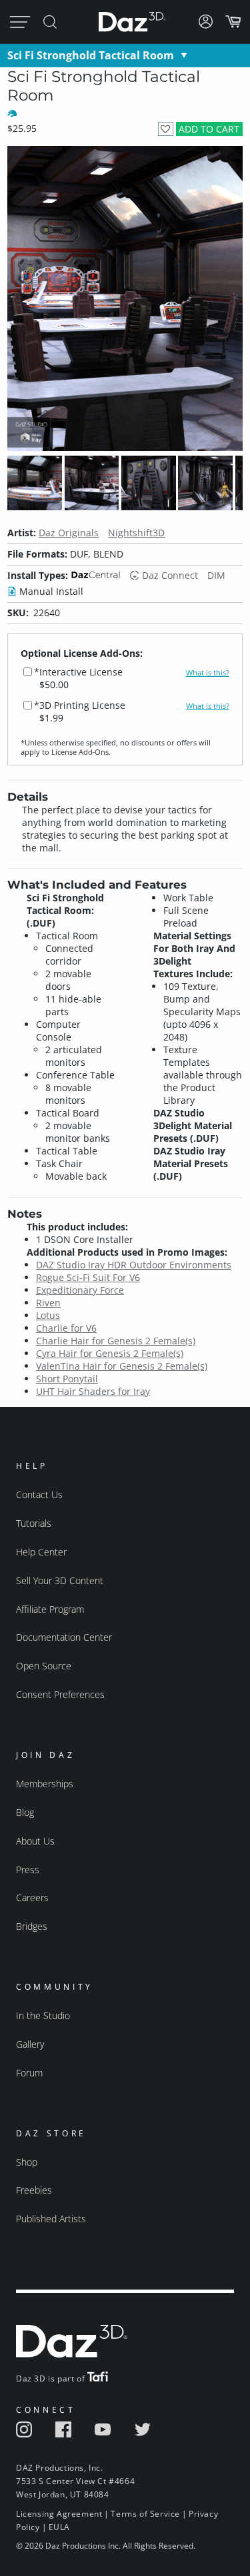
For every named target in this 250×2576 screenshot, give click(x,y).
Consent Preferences (60, 1694)
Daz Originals (69, 533)
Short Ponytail (67, 1379)
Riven (48, 1303)
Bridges (32, 1926)
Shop (27, 2162)
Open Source (44, 1666)
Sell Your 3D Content (60, 1580)
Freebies (34, 2190)
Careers (32, 1898)
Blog (25, 1812)
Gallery (30, 2044)
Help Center (41, 1552)
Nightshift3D (136, 533)
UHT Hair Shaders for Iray (93, 1391)
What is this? (208, 673)
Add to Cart (209, 129)
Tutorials (34, 1523)
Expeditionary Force (80, 1290)
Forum (29, 2073)
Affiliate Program (50, 1609)
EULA (59, 2527)
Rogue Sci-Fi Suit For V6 (88, 1277)
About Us (35, 1841)
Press (28, 1870)
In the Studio (43, 2015)
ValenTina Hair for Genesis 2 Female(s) (122, 1366)
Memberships (45, 1784)
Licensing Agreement (59, 2514)
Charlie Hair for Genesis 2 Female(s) (116, 1341)
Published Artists (51, 2219)
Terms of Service (145, 2514)
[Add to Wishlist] (166, 129)
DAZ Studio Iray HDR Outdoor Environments (134, 1265)
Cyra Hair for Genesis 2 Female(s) (110, 1353)
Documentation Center (64, 1637)
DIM (216, 575)
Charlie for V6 (66, 1328)
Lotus (48, 1315)
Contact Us (39, 1495)
